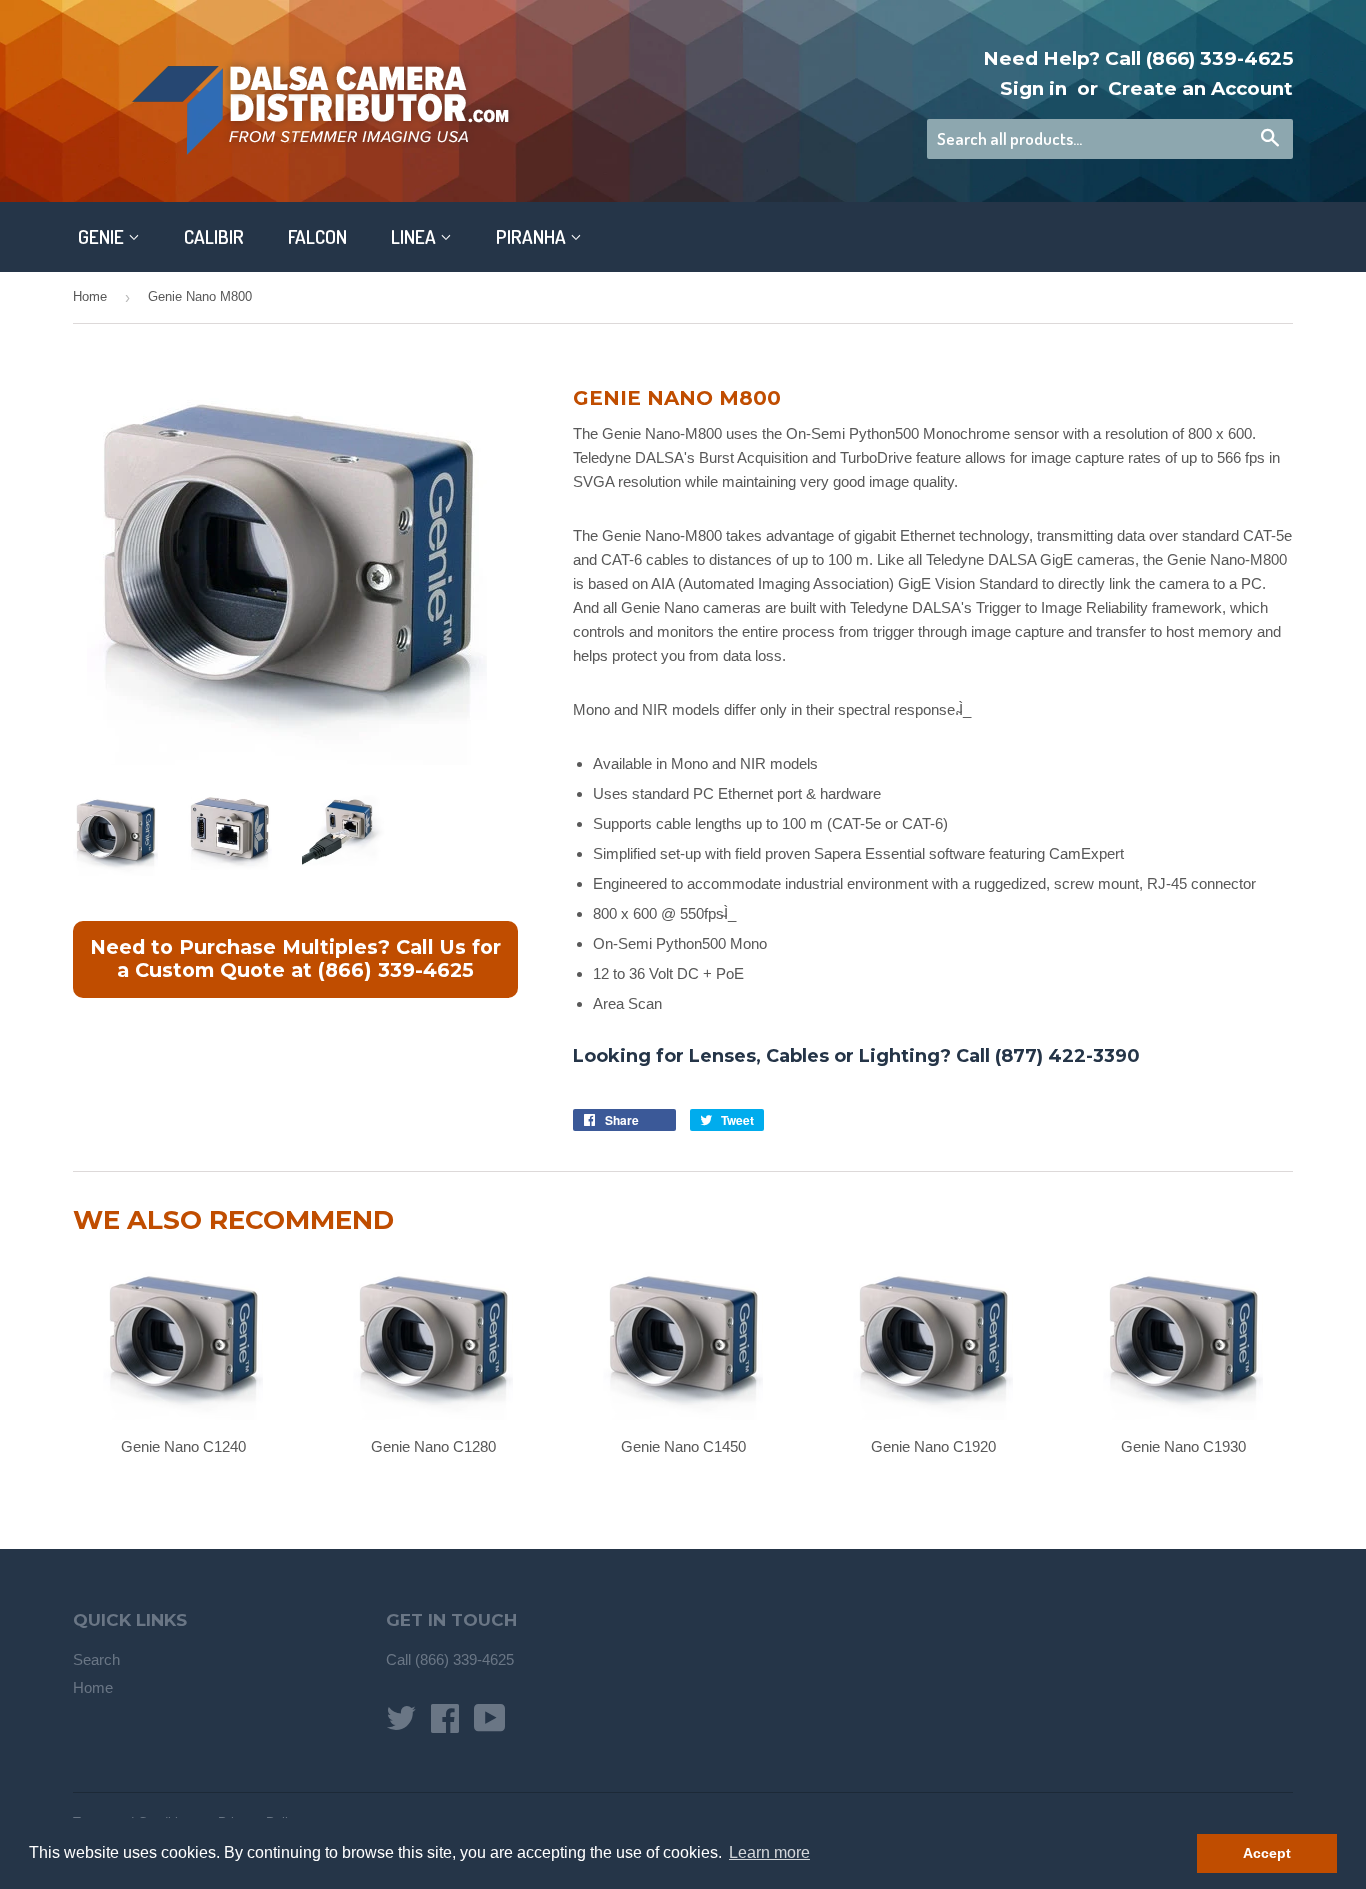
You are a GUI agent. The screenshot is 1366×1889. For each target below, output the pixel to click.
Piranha (533, 236)
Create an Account (1200, 88)
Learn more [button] (769, 1852)
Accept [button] (1267, 1853)
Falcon (317, 236)
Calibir (214, 236)
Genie (103, 236)
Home (90, 296)
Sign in (1033, 88)
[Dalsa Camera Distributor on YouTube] (490, 1724)
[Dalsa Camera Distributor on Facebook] (445, 1724)
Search (96, 1659)
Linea (415, 236)
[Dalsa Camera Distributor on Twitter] (401, 1724)
